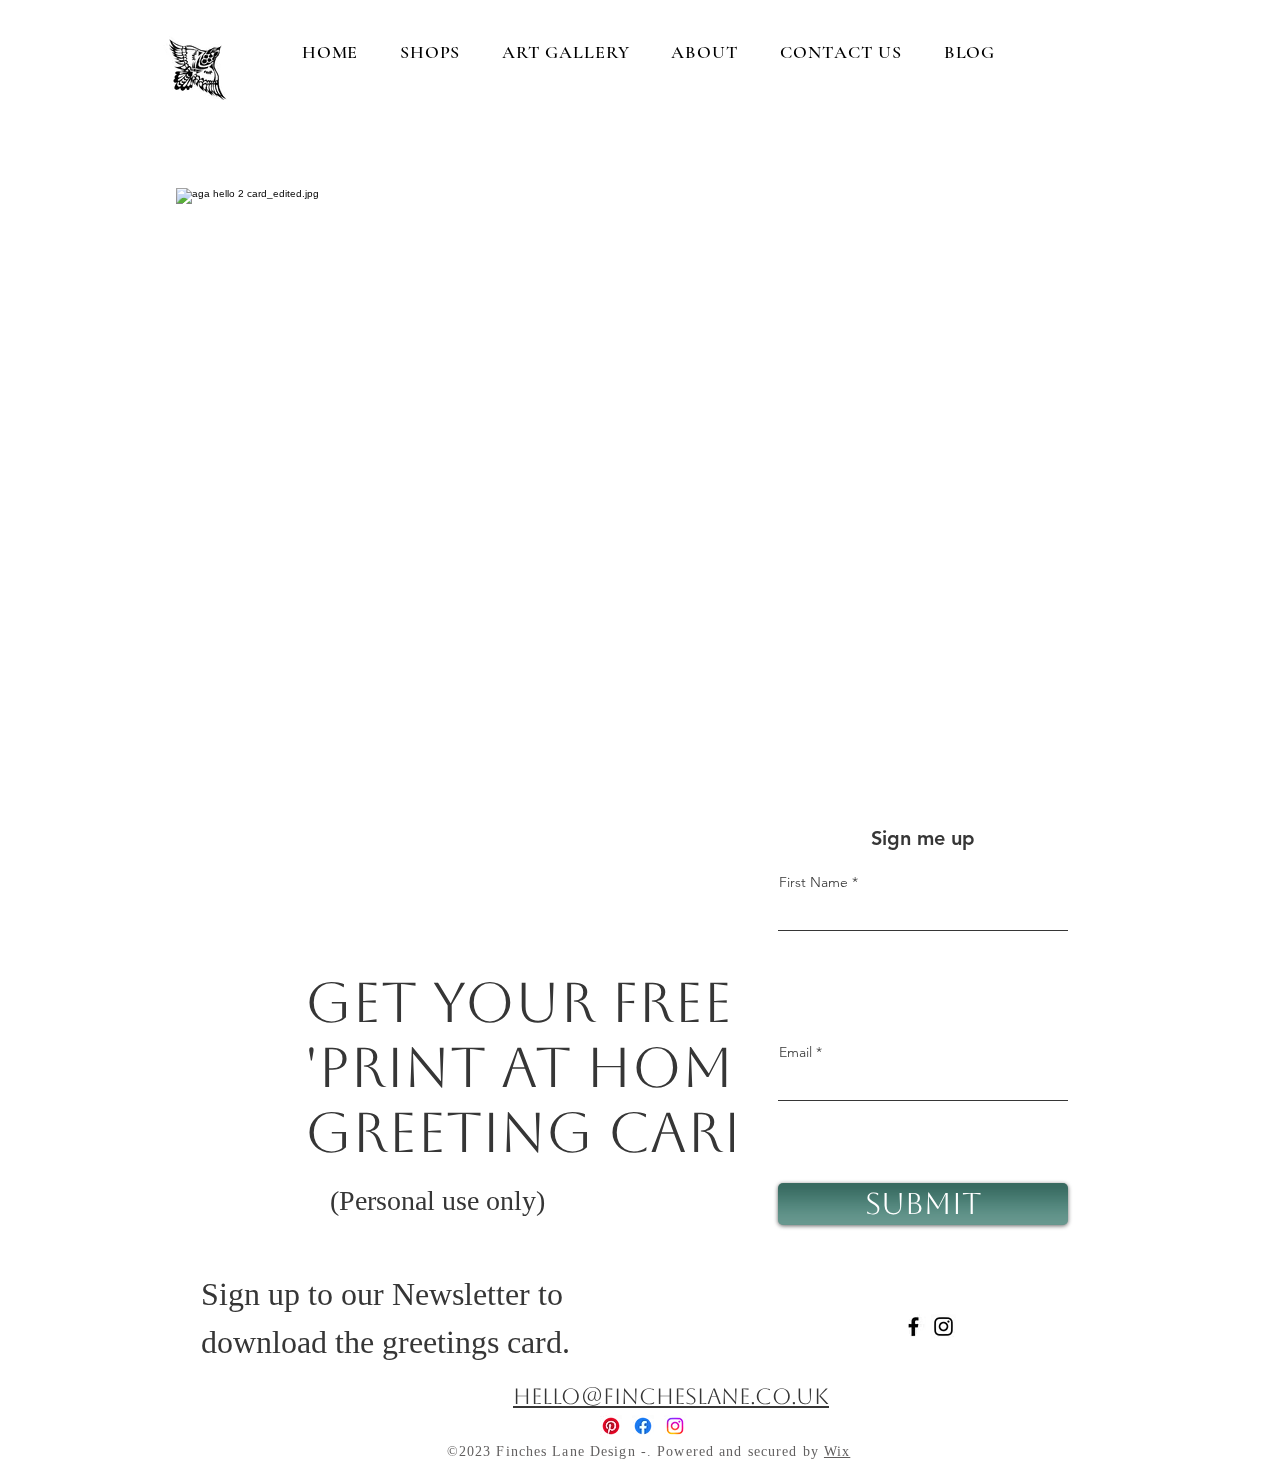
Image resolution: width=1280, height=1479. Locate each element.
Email (795, 1052)
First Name (813, 882)
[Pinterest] (611, 1426)
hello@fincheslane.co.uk (671, 1396)
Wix (837, 1451)
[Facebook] (913, 1326)
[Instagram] (943, 1326)
